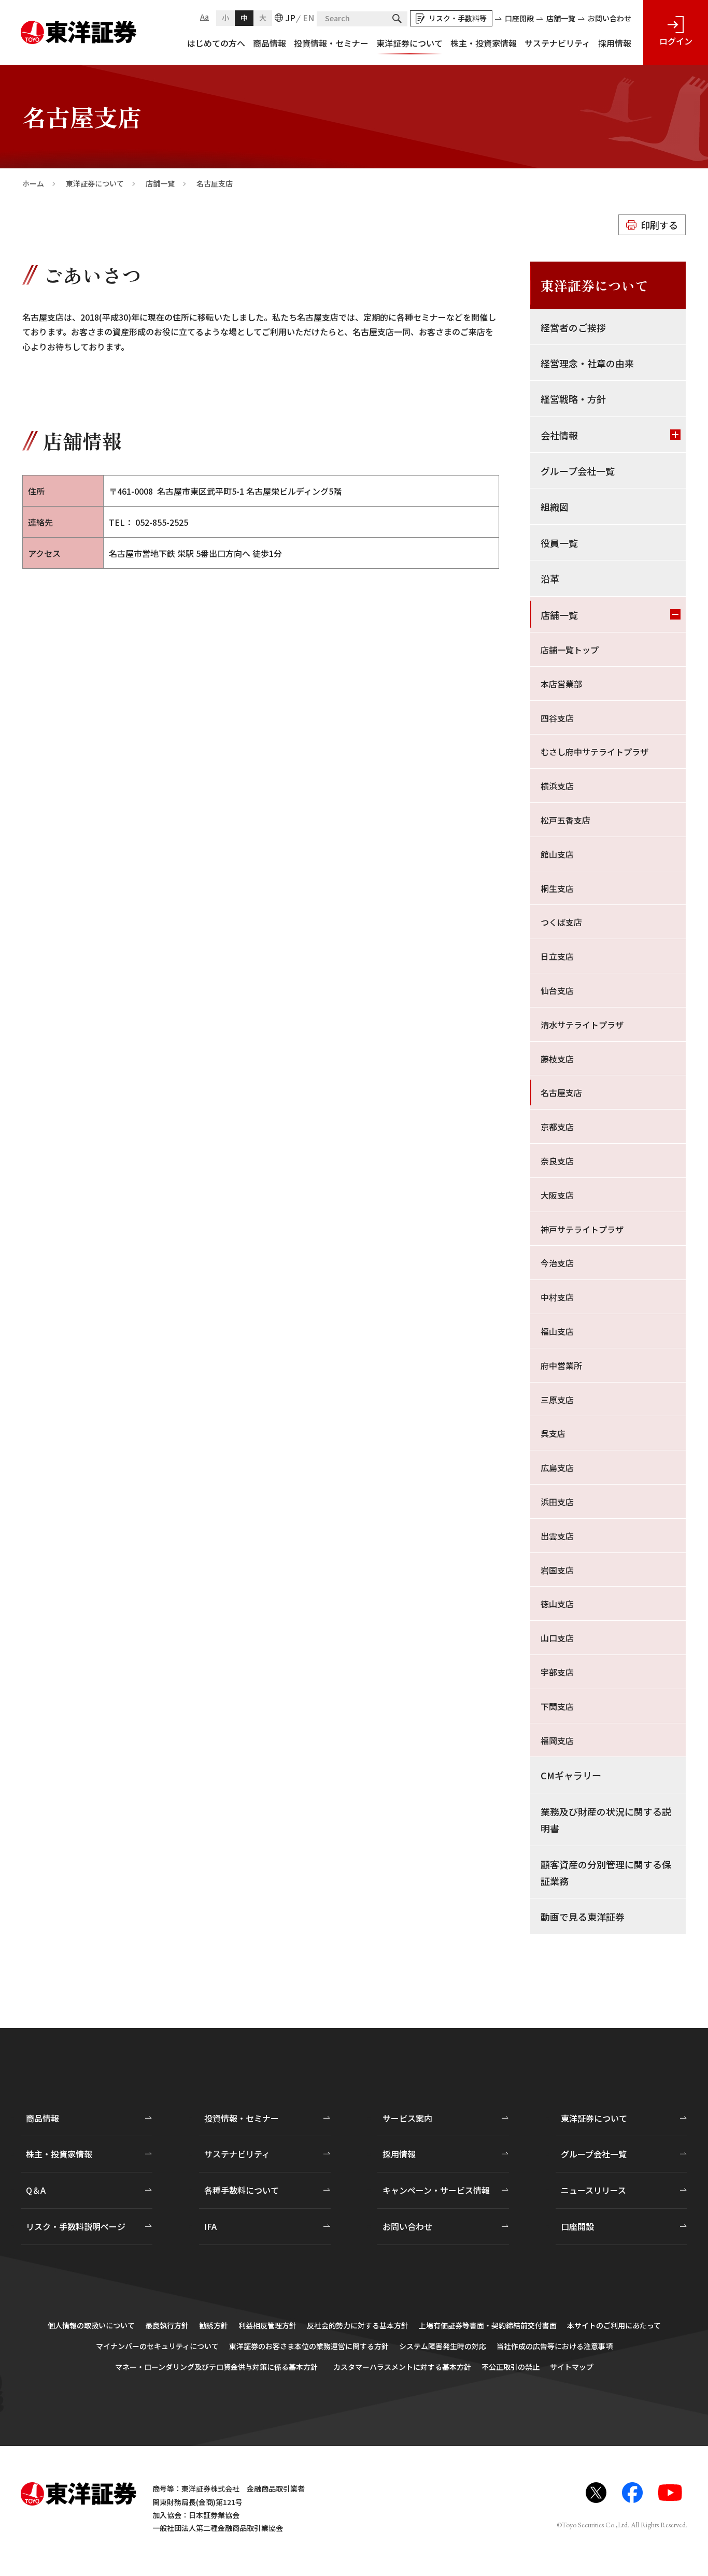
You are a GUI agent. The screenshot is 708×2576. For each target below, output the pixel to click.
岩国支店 (557, 1570)
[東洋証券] (79, 28)
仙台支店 (557, 990)
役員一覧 (559, 543)
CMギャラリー (571, 1775)
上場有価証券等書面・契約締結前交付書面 (488, 2325)
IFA (210, 2226)
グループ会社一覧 (578, 471)
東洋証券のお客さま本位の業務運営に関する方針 (309, 2346)
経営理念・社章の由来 (587, 363)
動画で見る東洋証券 (583, 1917)
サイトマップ (572, 2367)
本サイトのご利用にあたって (614, 2325)
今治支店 (557, 1263)
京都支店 (557, 1127)
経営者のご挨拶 (573, 327)
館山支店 (557, 854)
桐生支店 (557, 888)
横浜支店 (557, 786)
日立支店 (557, 956)
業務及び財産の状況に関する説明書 (606, 1820)
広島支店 (557, 1467)
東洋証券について (409, 43)
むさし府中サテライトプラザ (594, 752)
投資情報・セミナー (331, 43)
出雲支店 (557, 1536)
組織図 (555, 507)
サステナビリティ (557, 43)
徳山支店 (557, 1604)
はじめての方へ (216, 43)
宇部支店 (557, 1672)
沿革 (550, 579)
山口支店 (557, 1638)
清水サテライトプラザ (582, 1025)
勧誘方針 (214, 2325)
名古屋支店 (561, 1092)
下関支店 (557, 1706)
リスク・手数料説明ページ (76, 2226)
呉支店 (553, 1433)
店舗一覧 (561, 18)
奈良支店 (557, 1161)
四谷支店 (557, 718)
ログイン (676, 41)
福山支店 (557, 1331)
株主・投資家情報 (484, 43)
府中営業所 (561, 1365)
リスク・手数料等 (458, 18)
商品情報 (270, 43)
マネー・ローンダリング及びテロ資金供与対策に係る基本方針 (216, 2367)
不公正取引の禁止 (511, 2367)
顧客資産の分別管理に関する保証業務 (606, 1873)
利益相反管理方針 (267, 2325)
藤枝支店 (557, 1059)
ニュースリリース (593, 2190)
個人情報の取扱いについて (91, 2325)
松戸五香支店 (565, 820)
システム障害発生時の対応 (443, 2346)
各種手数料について (242, 2190)
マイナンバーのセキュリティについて (157, 2346)
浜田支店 (557, 1502)
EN (308, 18)
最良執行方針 (167, 2325)
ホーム (33, 184)
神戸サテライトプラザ (582, 1229)
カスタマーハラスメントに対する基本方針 (402, 2367)
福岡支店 (557, 1740)
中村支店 (557, 1297)
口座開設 (519, 18)
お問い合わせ (610, 18)
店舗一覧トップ (570, 650)
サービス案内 (407, 2118)
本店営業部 (561, 684)
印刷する (659, 225)
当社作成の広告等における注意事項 (555, 2346)
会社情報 (559, 435)
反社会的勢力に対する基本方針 (358, 2325)
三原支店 (557, 1400)
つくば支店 (561, 922)
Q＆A (36, 2190)
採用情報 (615, 43)
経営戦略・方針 (573, 399)
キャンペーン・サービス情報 (436, 2190)
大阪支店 (557, 1195)
